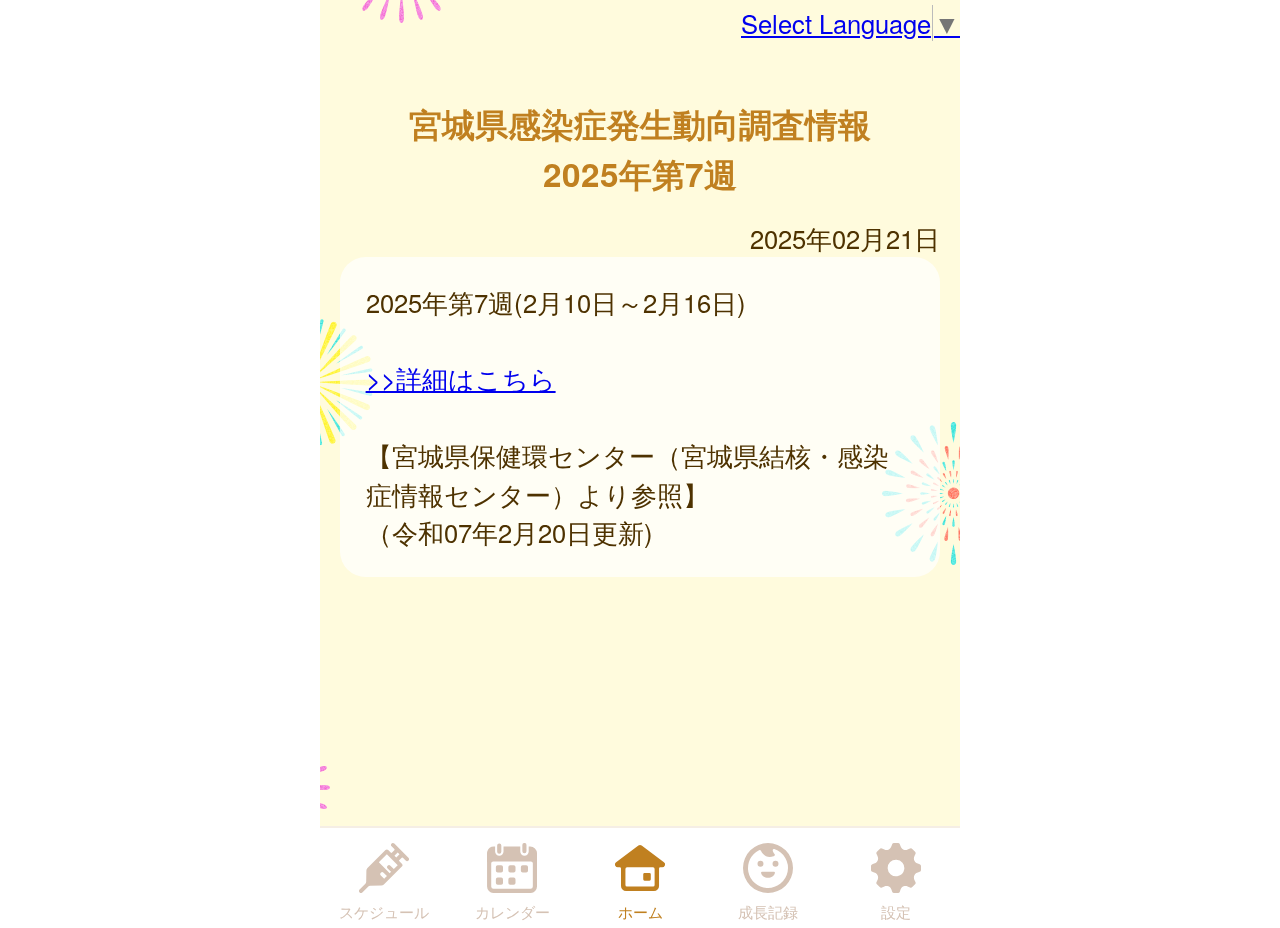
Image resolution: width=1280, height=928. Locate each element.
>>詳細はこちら (461, 378)
